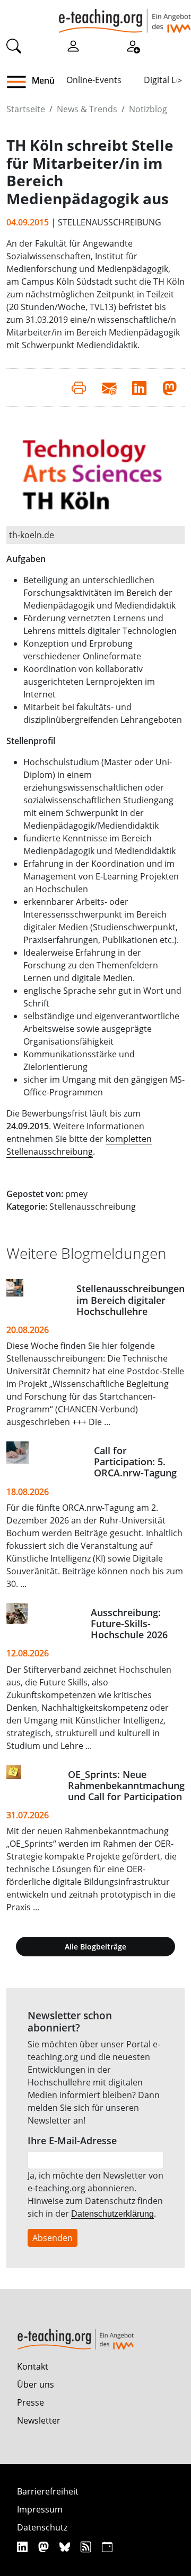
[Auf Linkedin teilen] (139, 387)
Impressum (40, 2509)
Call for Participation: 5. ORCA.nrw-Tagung (135, 1462)
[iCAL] (107, 2547)
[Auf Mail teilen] (109, 387)
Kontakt (33, 2366)
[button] (20, 82)
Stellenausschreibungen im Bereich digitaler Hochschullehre (131, 1300)
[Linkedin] (24, 2547)
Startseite (26, 109)
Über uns (36, 2384)
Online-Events (94, 80)
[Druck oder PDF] (79, 387)
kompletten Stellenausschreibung (79, 1145)
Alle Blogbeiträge (95, 1947)
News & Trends (87, 109)
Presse (31, 2402)
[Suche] (14, 46)
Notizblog (148, 109)
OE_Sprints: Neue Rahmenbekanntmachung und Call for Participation (126, 1785)
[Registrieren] (133, 46)
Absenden (53, 2238)
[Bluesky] (66, 2547)
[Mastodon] (45, 2547)
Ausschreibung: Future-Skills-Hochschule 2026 (129, 1623)
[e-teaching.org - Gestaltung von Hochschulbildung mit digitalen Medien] (125, 16)
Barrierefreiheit (48, 2491)
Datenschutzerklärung (112, 2214)
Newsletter (39, 2420)
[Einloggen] (73, 46)
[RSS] (87, 2547)
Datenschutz (42, 2527)
